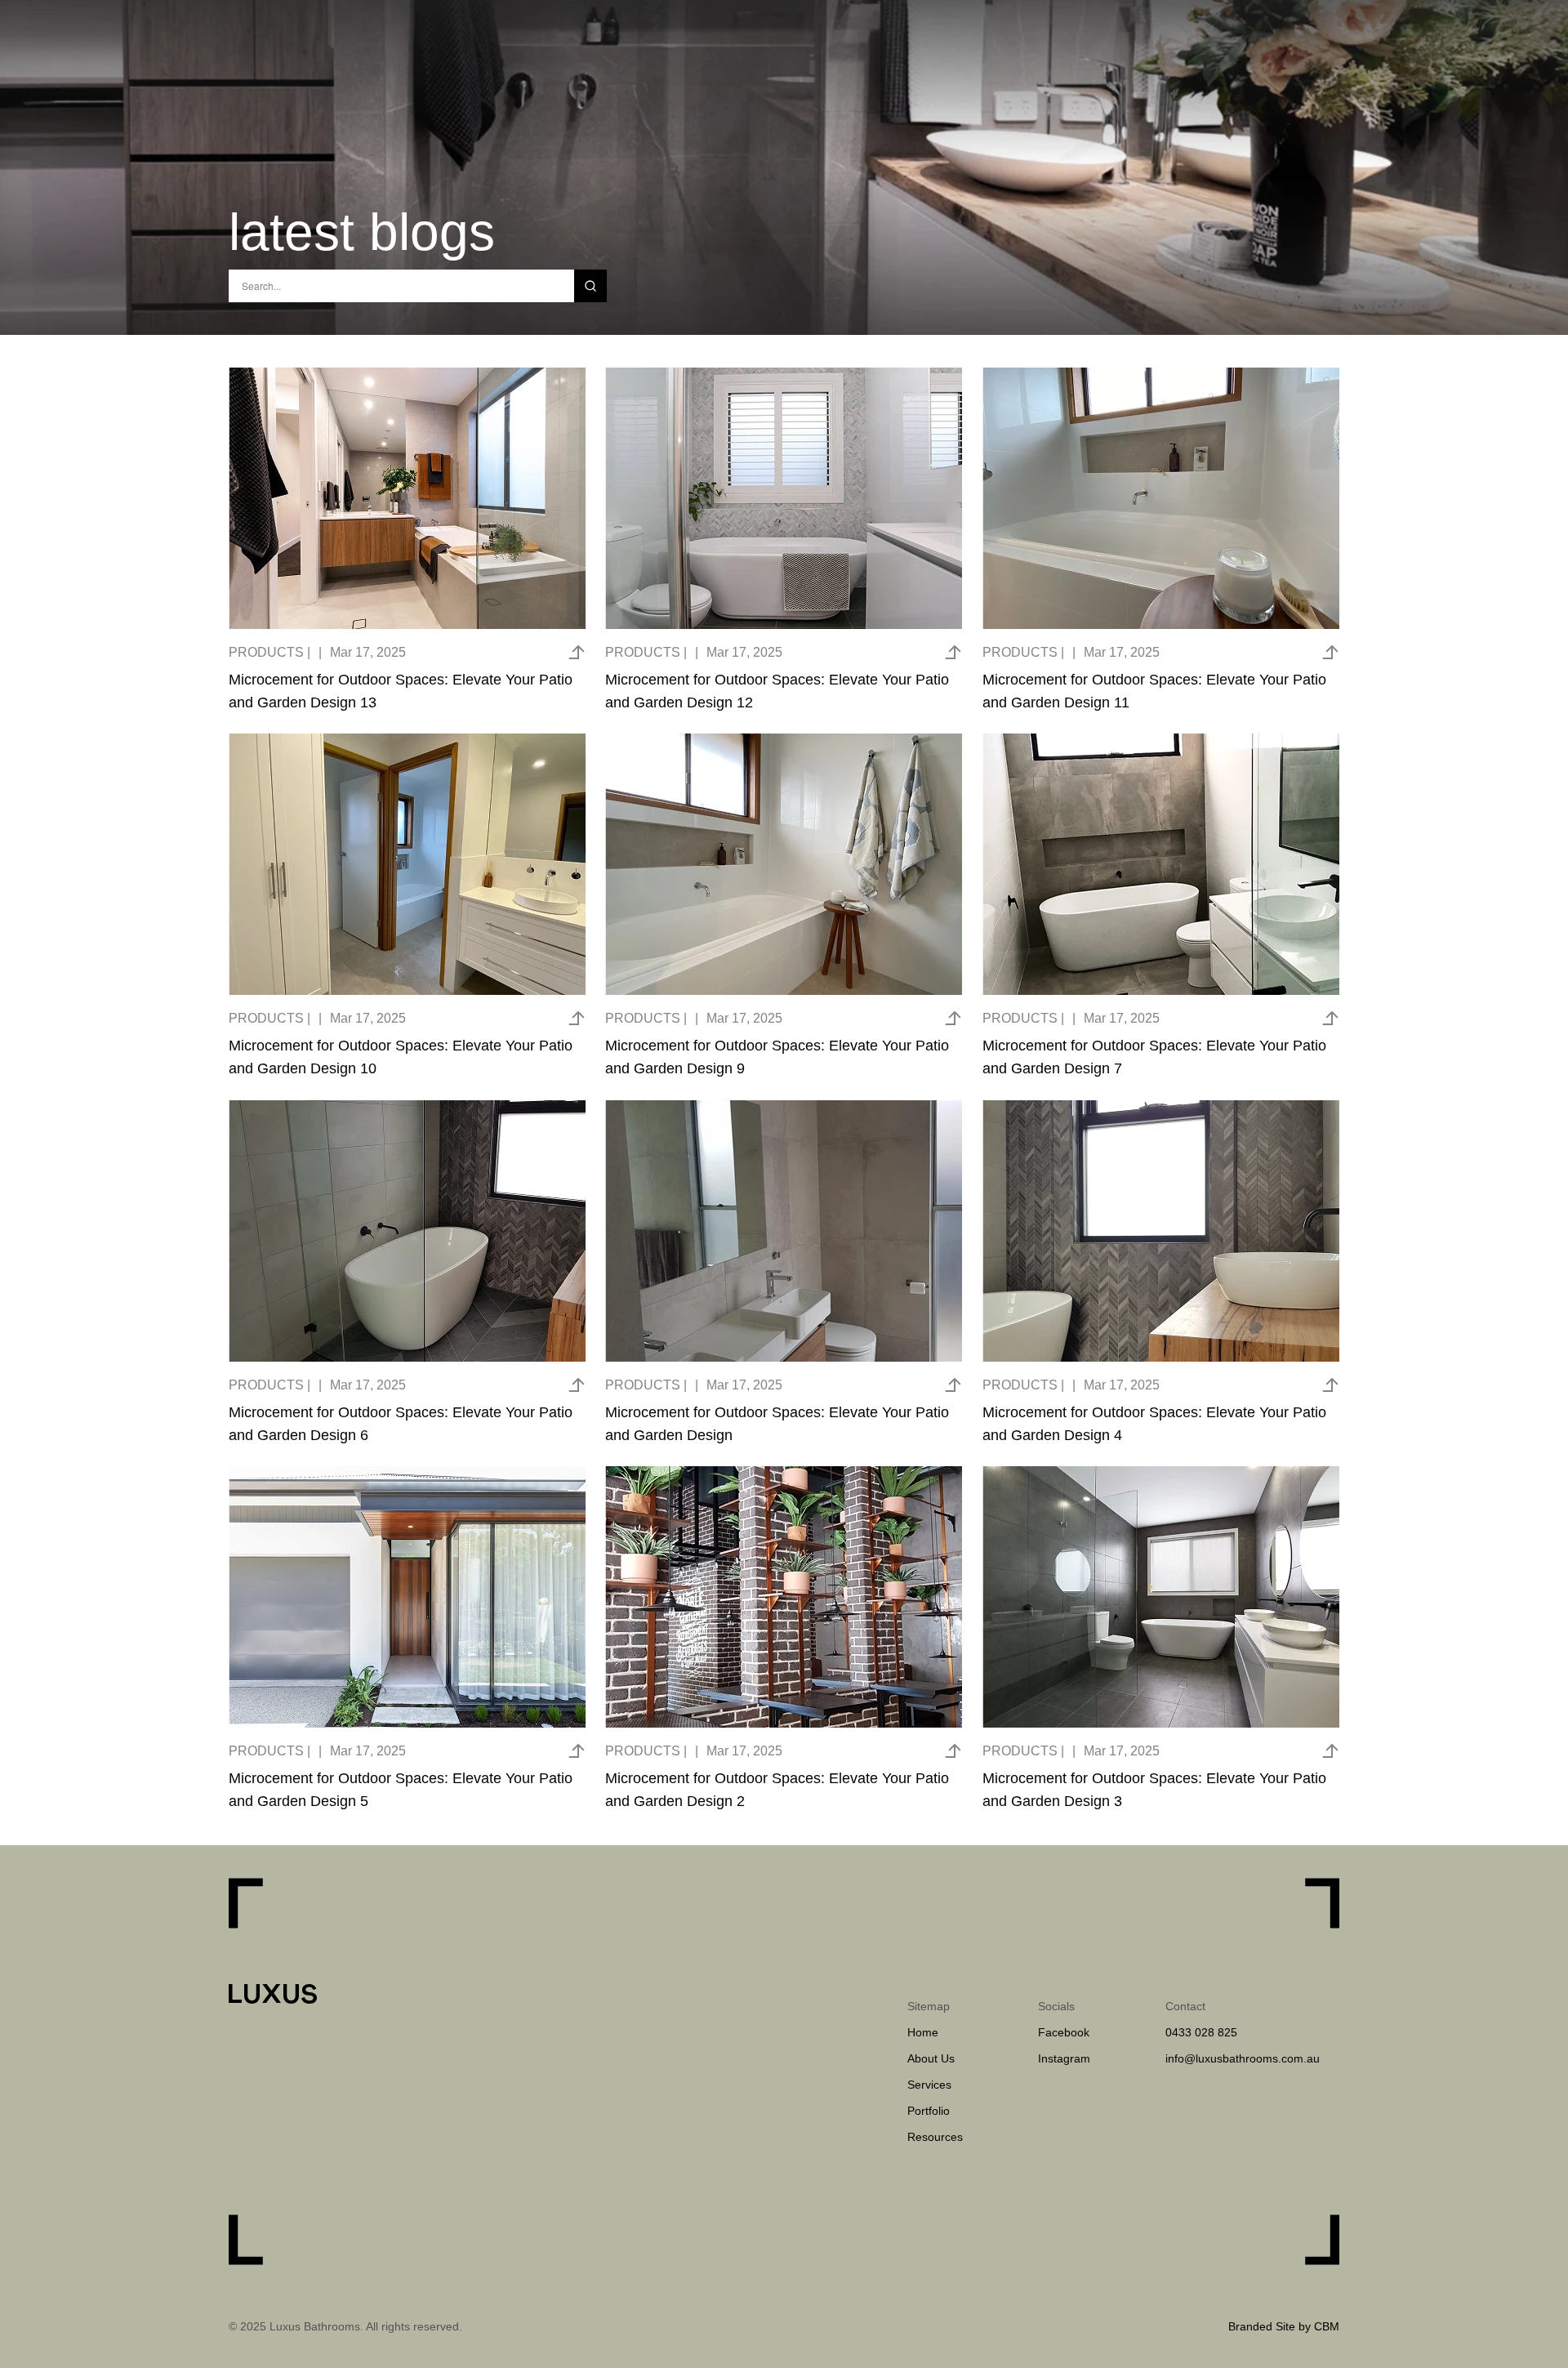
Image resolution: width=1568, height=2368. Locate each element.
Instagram (1064, 2058)
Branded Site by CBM (1284, 2326)
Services (929, 2085)
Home (923, 2032)
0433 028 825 (1201, 2032)
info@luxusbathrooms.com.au (1244, 2058)
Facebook (1064, 2032)
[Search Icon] (401, 286)
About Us (931, 2058)
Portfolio (929, 2111)
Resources (935, 2137)
